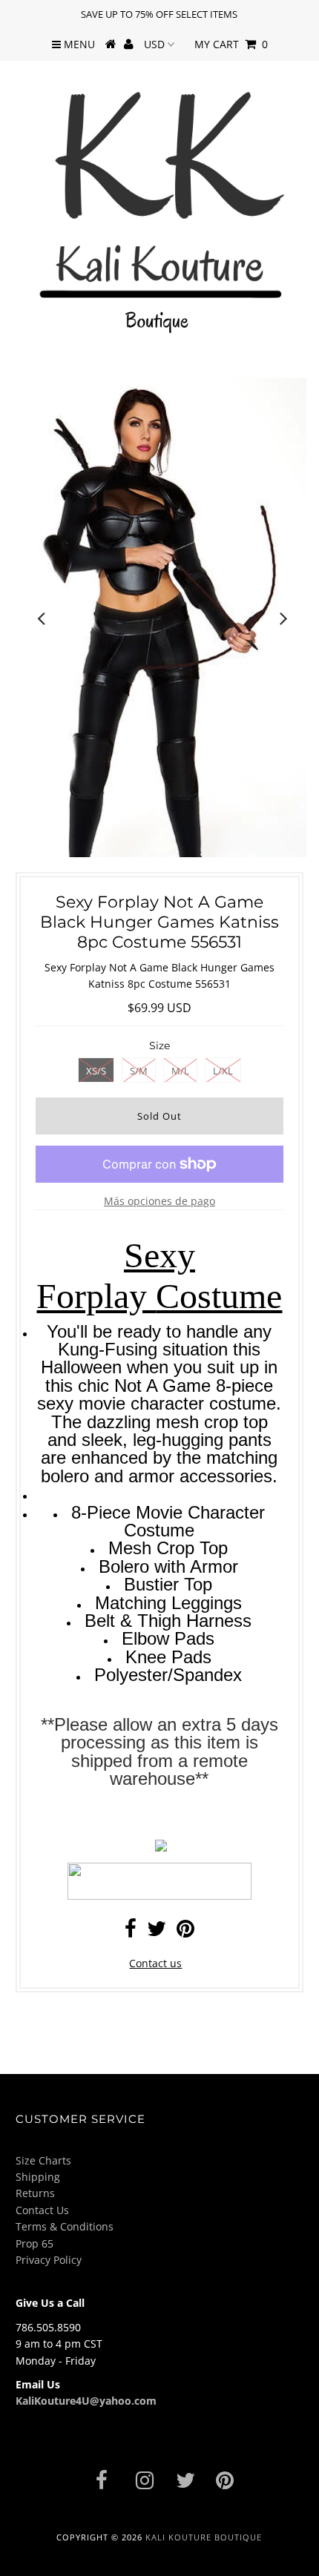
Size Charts (43, 2160)
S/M (139, 1071)
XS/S (96, 1071)
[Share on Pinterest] (185, 1932)
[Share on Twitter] (157, 1932)
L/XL (223, 1071)
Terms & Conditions (65, 2226)
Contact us (155, 1963)
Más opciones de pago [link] (159, 1201)
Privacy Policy (49, 2260)
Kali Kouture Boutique (204, 2537)
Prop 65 (34, 2243)
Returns (35, 2193)
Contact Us (42, 2210)
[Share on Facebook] (131, 1932)
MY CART (231, 44)
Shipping (38, 2177)
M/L (180, 1071)
